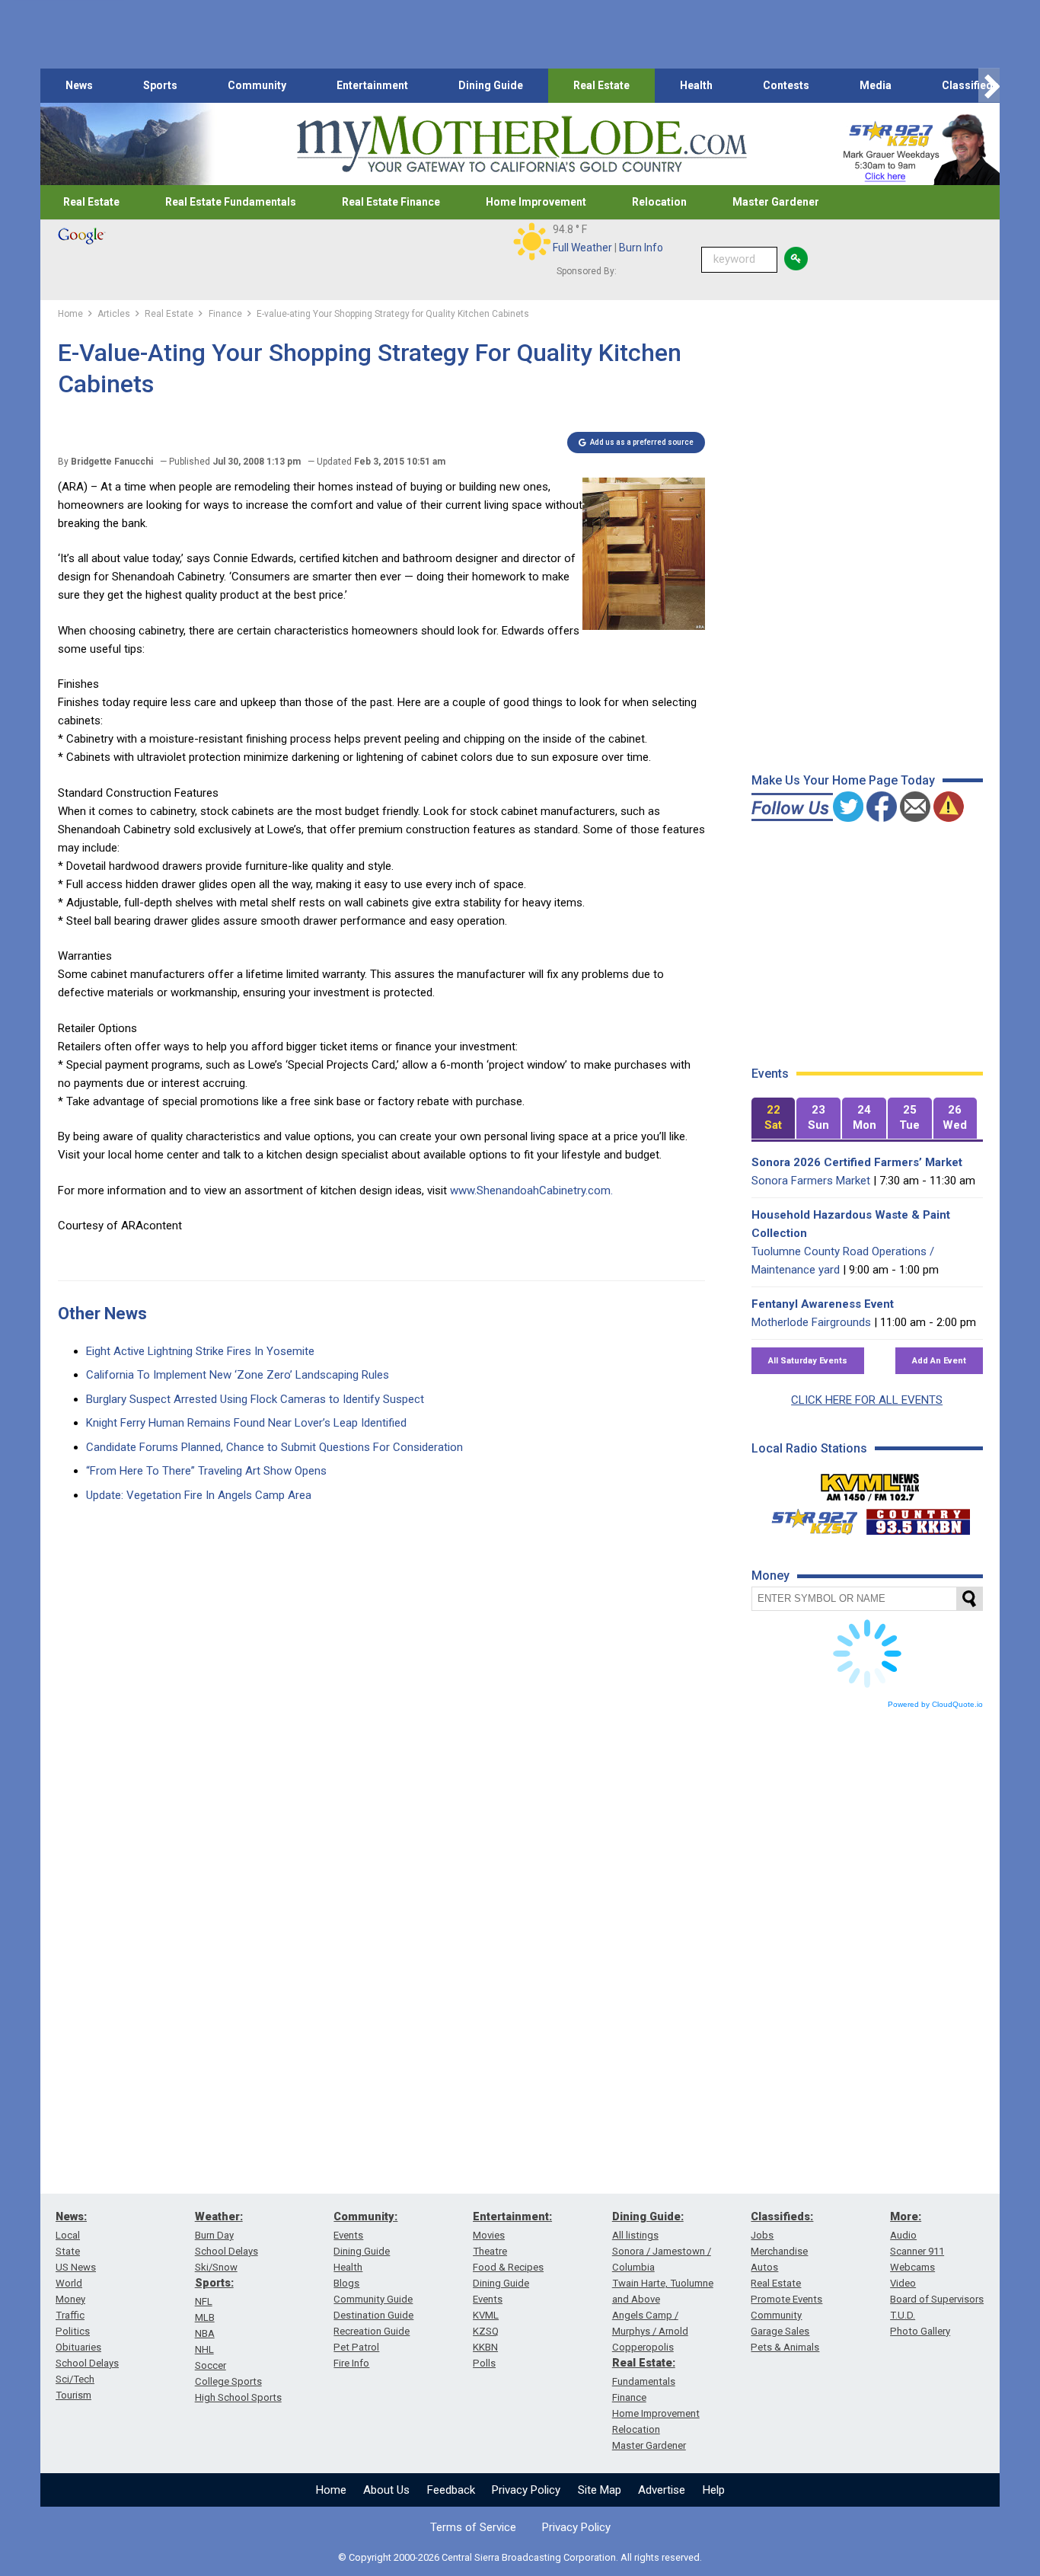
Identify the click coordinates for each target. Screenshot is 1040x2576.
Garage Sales (780, 2331)
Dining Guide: (648, 2216)
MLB (205, 2317)
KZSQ (486, 2331)
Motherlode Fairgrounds (811, 1322)
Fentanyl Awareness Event (823, 1304)
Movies (489, 2235)
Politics (73, 2331)
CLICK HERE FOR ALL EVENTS (867, 1400)
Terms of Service (473, 2527)
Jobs (762, 2235)
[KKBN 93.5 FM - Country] (918, 1518)
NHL (204, 2349)
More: (906, 2216)
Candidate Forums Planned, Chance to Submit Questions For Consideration (274, 1447)
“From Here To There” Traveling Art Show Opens (206, 1471)
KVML (486, 2315)
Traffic (70, 2315)
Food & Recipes (508, 2267)
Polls (484, 2363)
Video (903, 2283)
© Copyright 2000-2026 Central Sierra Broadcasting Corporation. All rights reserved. (520, 2557)
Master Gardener (776, 202)
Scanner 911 (917, 2251)
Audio (903, 2235)
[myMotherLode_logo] (522, 144)
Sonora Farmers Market (811, 1181)
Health (696, 85)
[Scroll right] (989, 86)
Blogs (346, 2283)
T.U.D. (903, 2315)
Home (331, 2490)
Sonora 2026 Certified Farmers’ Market (857, 1162)
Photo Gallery (920, 2331)
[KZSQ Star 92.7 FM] (808, 1518)
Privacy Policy (526, 2490)
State (68, 2251)
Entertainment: (512, 2216)
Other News (102, 1314)
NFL (204, 2301)
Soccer (211, 2365)
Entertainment (372, 85)
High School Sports (238, 2397)
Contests (786, 85)
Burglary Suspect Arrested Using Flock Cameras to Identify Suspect (255, 1399)
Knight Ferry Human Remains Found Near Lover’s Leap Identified (246, 1423)
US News (76, 2267)
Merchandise (779, 2251)
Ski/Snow (216, 2267)
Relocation (659, 202)
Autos (764, 2267)
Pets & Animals (785, 2347)
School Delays (87, 2363)
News (79, 85)
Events (348, 2235)
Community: (365, 2216)
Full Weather (582, 248)
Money (70, 2299)
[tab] (774, 1119)
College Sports (228, 2381)
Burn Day (214, 2235)
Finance (629, 2397)
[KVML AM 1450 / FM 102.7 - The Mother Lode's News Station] (870, 1483)
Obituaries (78, 2347)
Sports (160, 85)
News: (71, 2216)
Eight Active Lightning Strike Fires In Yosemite (200, 1351)
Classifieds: (782, 2216)
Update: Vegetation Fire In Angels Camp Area (199, 1495)
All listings (635, 2235)
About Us (386, 2490)
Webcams (912, 2267)
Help (714, 2490)
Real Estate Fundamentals (231, 202)
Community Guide (373, 2299)
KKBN (485, 2347)
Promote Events (786, 2299)
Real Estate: (644, 2363)
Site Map (600, 2490)
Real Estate (601, 85)
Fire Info (351, 2363)
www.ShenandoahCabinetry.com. (531, 1191)
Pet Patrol (356, 2347)
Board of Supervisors (937, 2299)
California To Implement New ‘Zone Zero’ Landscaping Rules (238, 1375)
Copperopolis (643, 2347)
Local (68, 2235)
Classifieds (970, 85)
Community (257, 85)
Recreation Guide (372, 2331)
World (69, 2283)
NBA (205, 2333)
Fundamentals (644, 2381)
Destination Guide (373, 2315)
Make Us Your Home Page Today (843, 780)
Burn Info (641, 248)
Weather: (219, 2216)
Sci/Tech (75, 2379)
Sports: (214, 2283)
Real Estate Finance (391, 202)
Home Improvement (536, 202)
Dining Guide (491, 85)
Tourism (73, 2395)
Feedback (451, 2490)
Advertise (662, 2490)
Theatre (490, 2251)
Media (876, 85)
